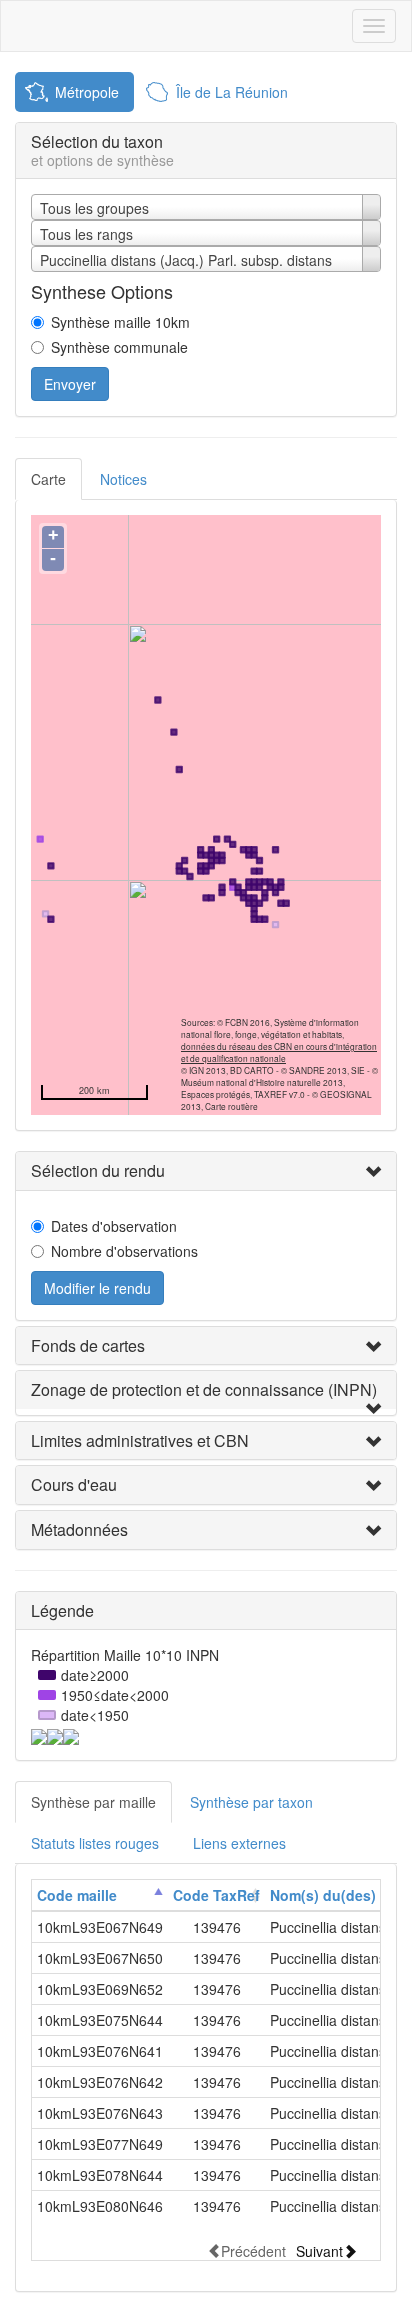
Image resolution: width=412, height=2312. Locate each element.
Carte (48, 479)
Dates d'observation (114, 1226)
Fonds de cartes (88, 1345)
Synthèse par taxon (251, 1802)
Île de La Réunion (232, 92)
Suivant (319, 2250)
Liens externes (239, 1843)
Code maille (77, 1895)
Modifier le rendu (97, 1288)
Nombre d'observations (124, 1251)
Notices (123, 479)
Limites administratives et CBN (140, 1440)
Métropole (87, 92)
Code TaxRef (216, 1895)
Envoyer (70, 384)
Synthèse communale (119, 347)
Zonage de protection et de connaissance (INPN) (204, 1389)
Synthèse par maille (93, 1802)
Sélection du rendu (98, 1170)
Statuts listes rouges (95, 1843)
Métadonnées (79, 1529)
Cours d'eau (74, 1484)
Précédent (253, 2250)
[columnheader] (100, 1895)
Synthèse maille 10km (120, 322)
